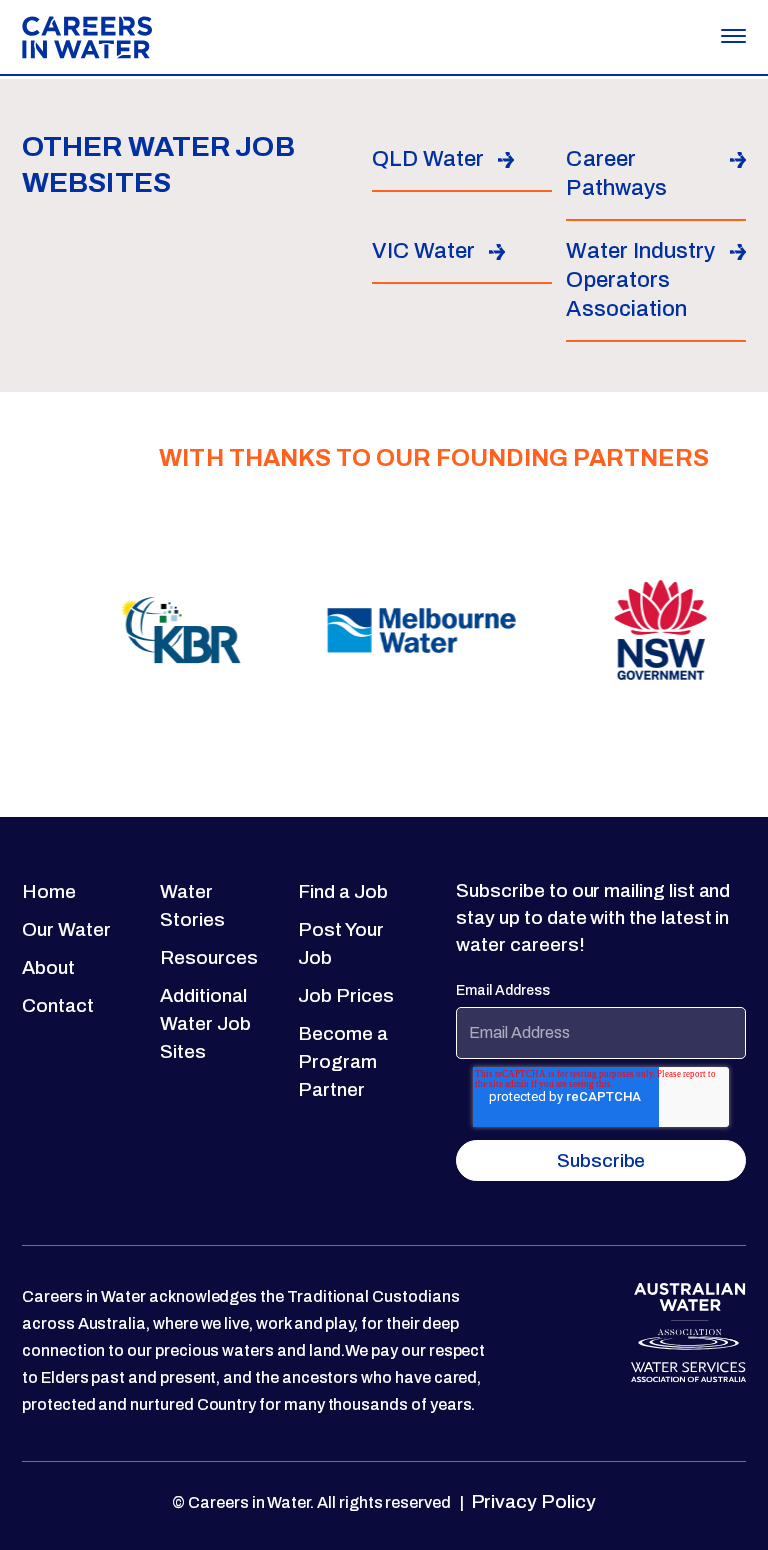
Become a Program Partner (343, 1061)
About (48, 967)
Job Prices (345, 995)
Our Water (66, 929)
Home (49, 891)
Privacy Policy (531, 1501)
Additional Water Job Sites (205, 1023)
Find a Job (342, 891)
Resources (208, 957)
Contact (58, 1005)
